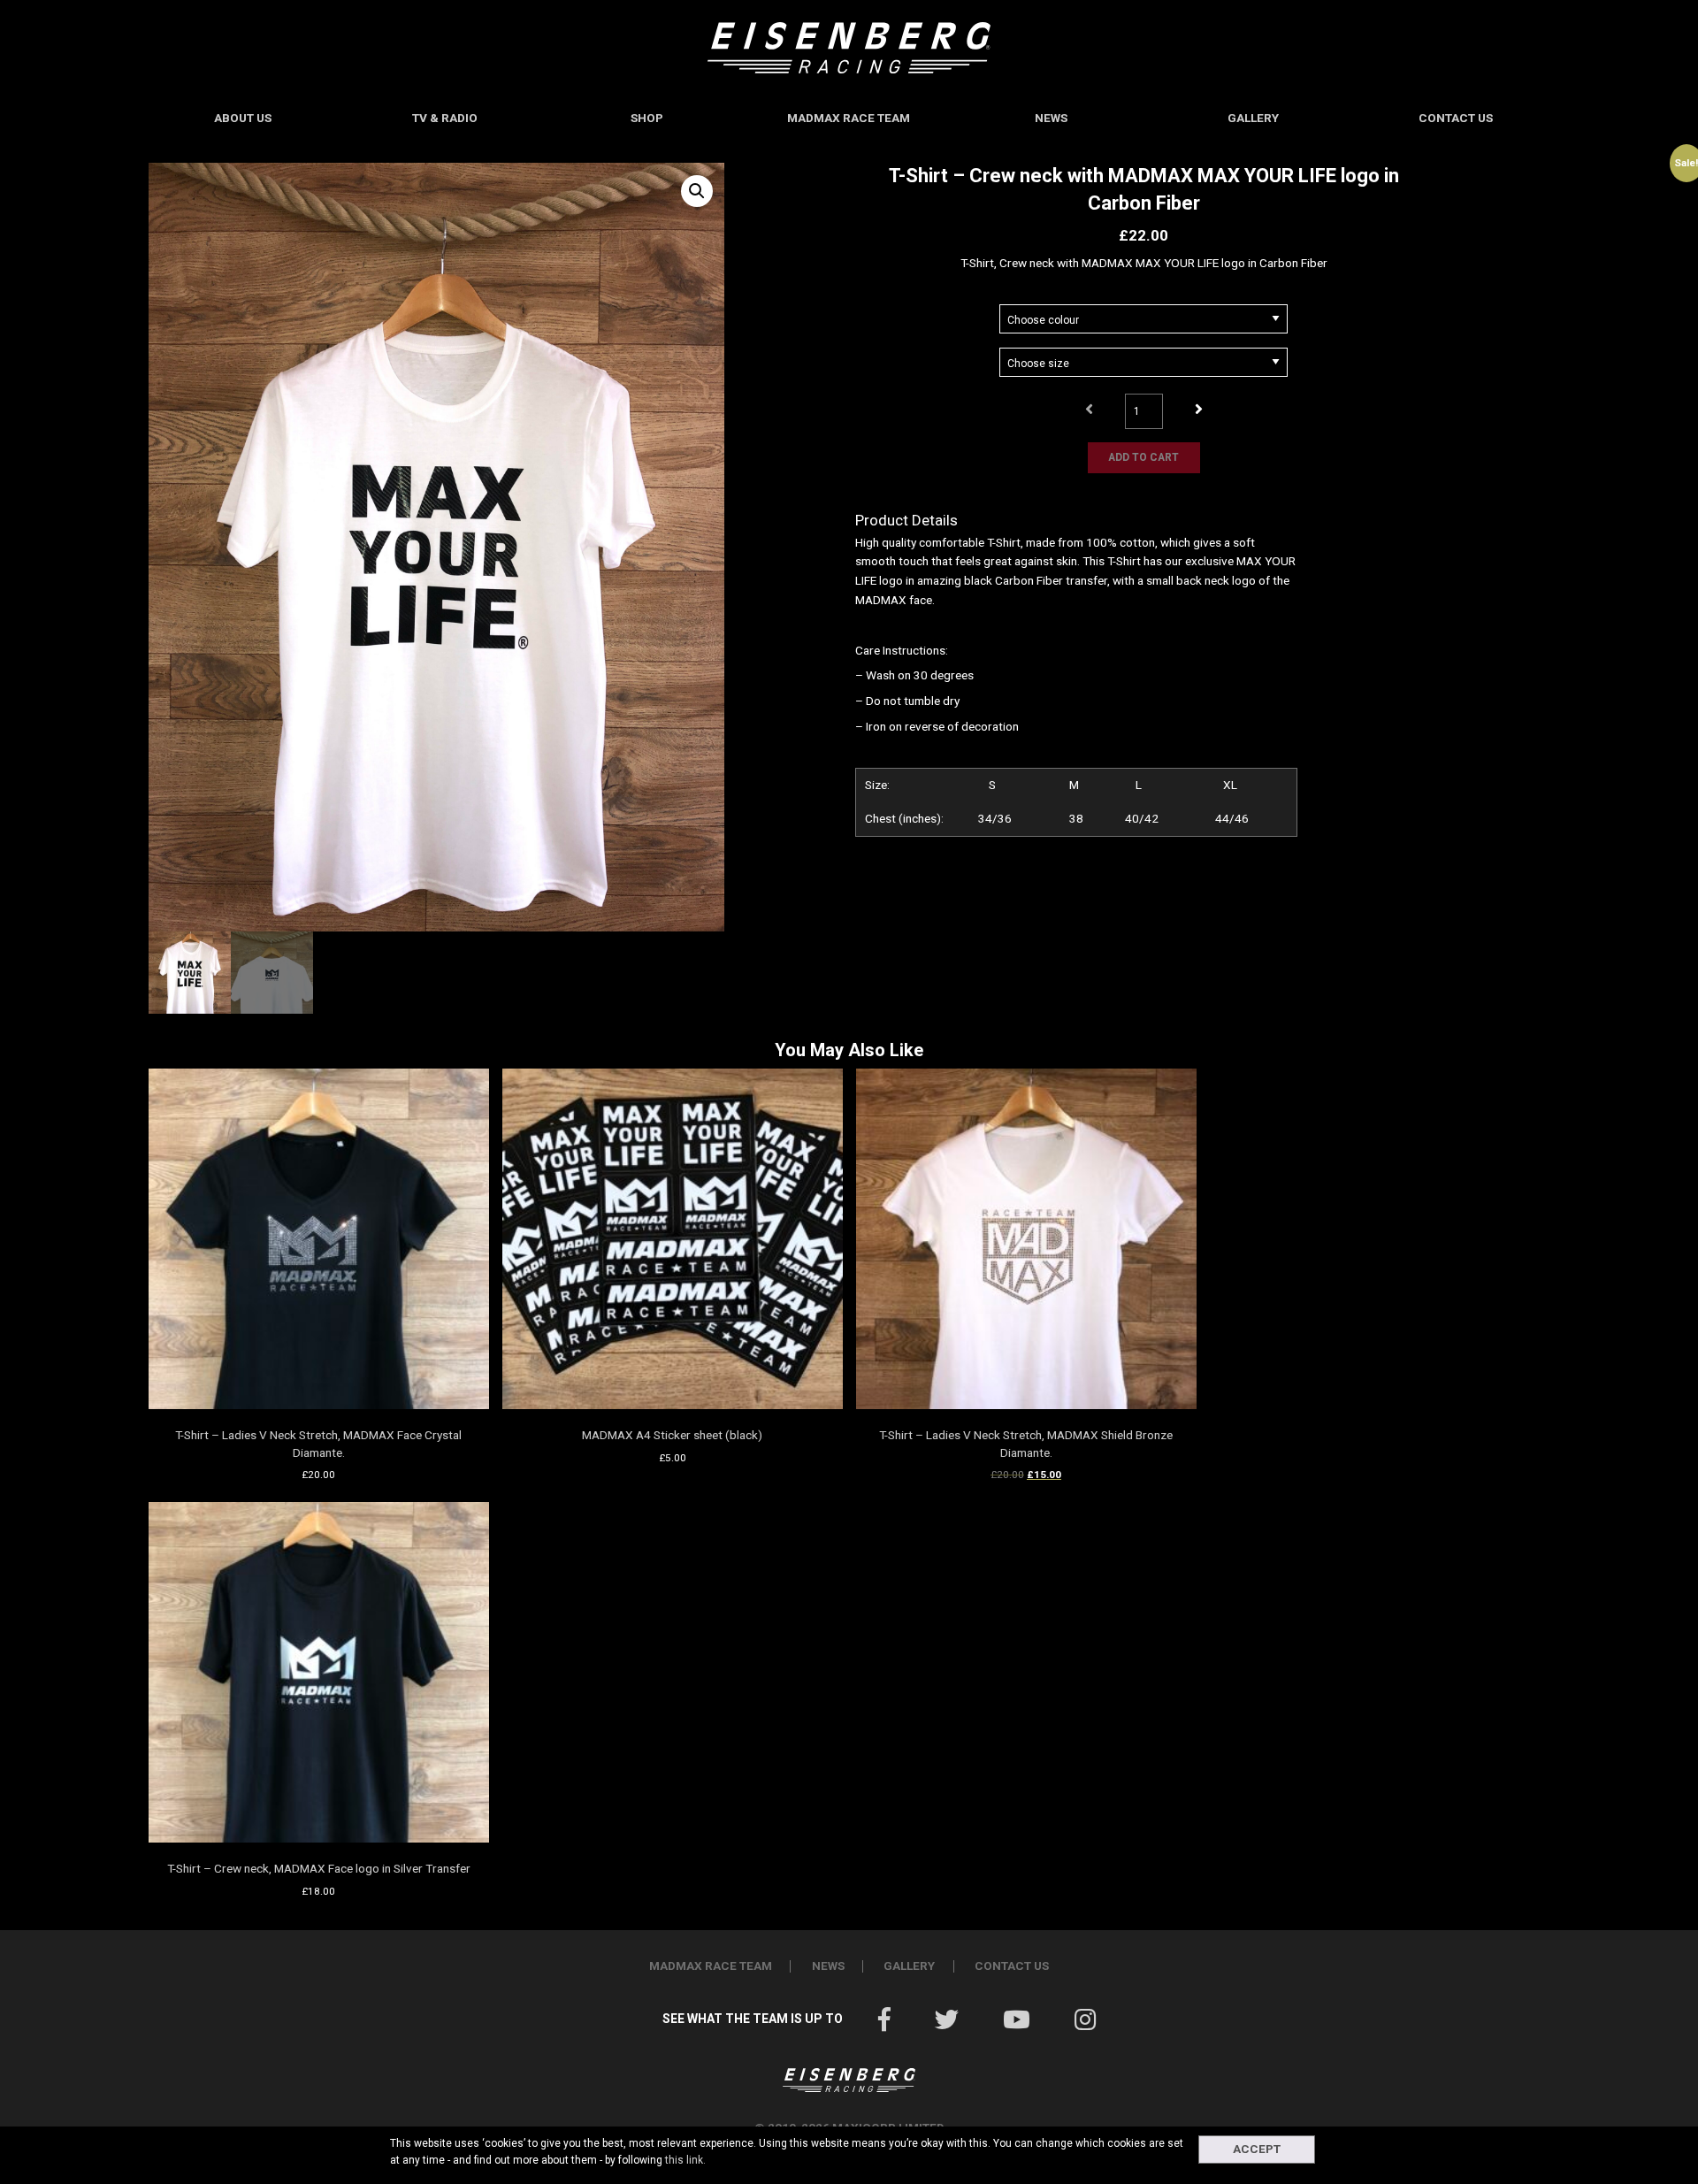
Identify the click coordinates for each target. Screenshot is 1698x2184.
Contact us (1456, 118)
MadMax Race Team (849, 118)
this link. (685, 2160)
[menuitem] (243, 118)
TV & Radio (445, 118)
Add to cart (1143, 457)
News (1051, 118)
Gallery (1253, 118)
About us (243, 118)
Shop (647, 118)
